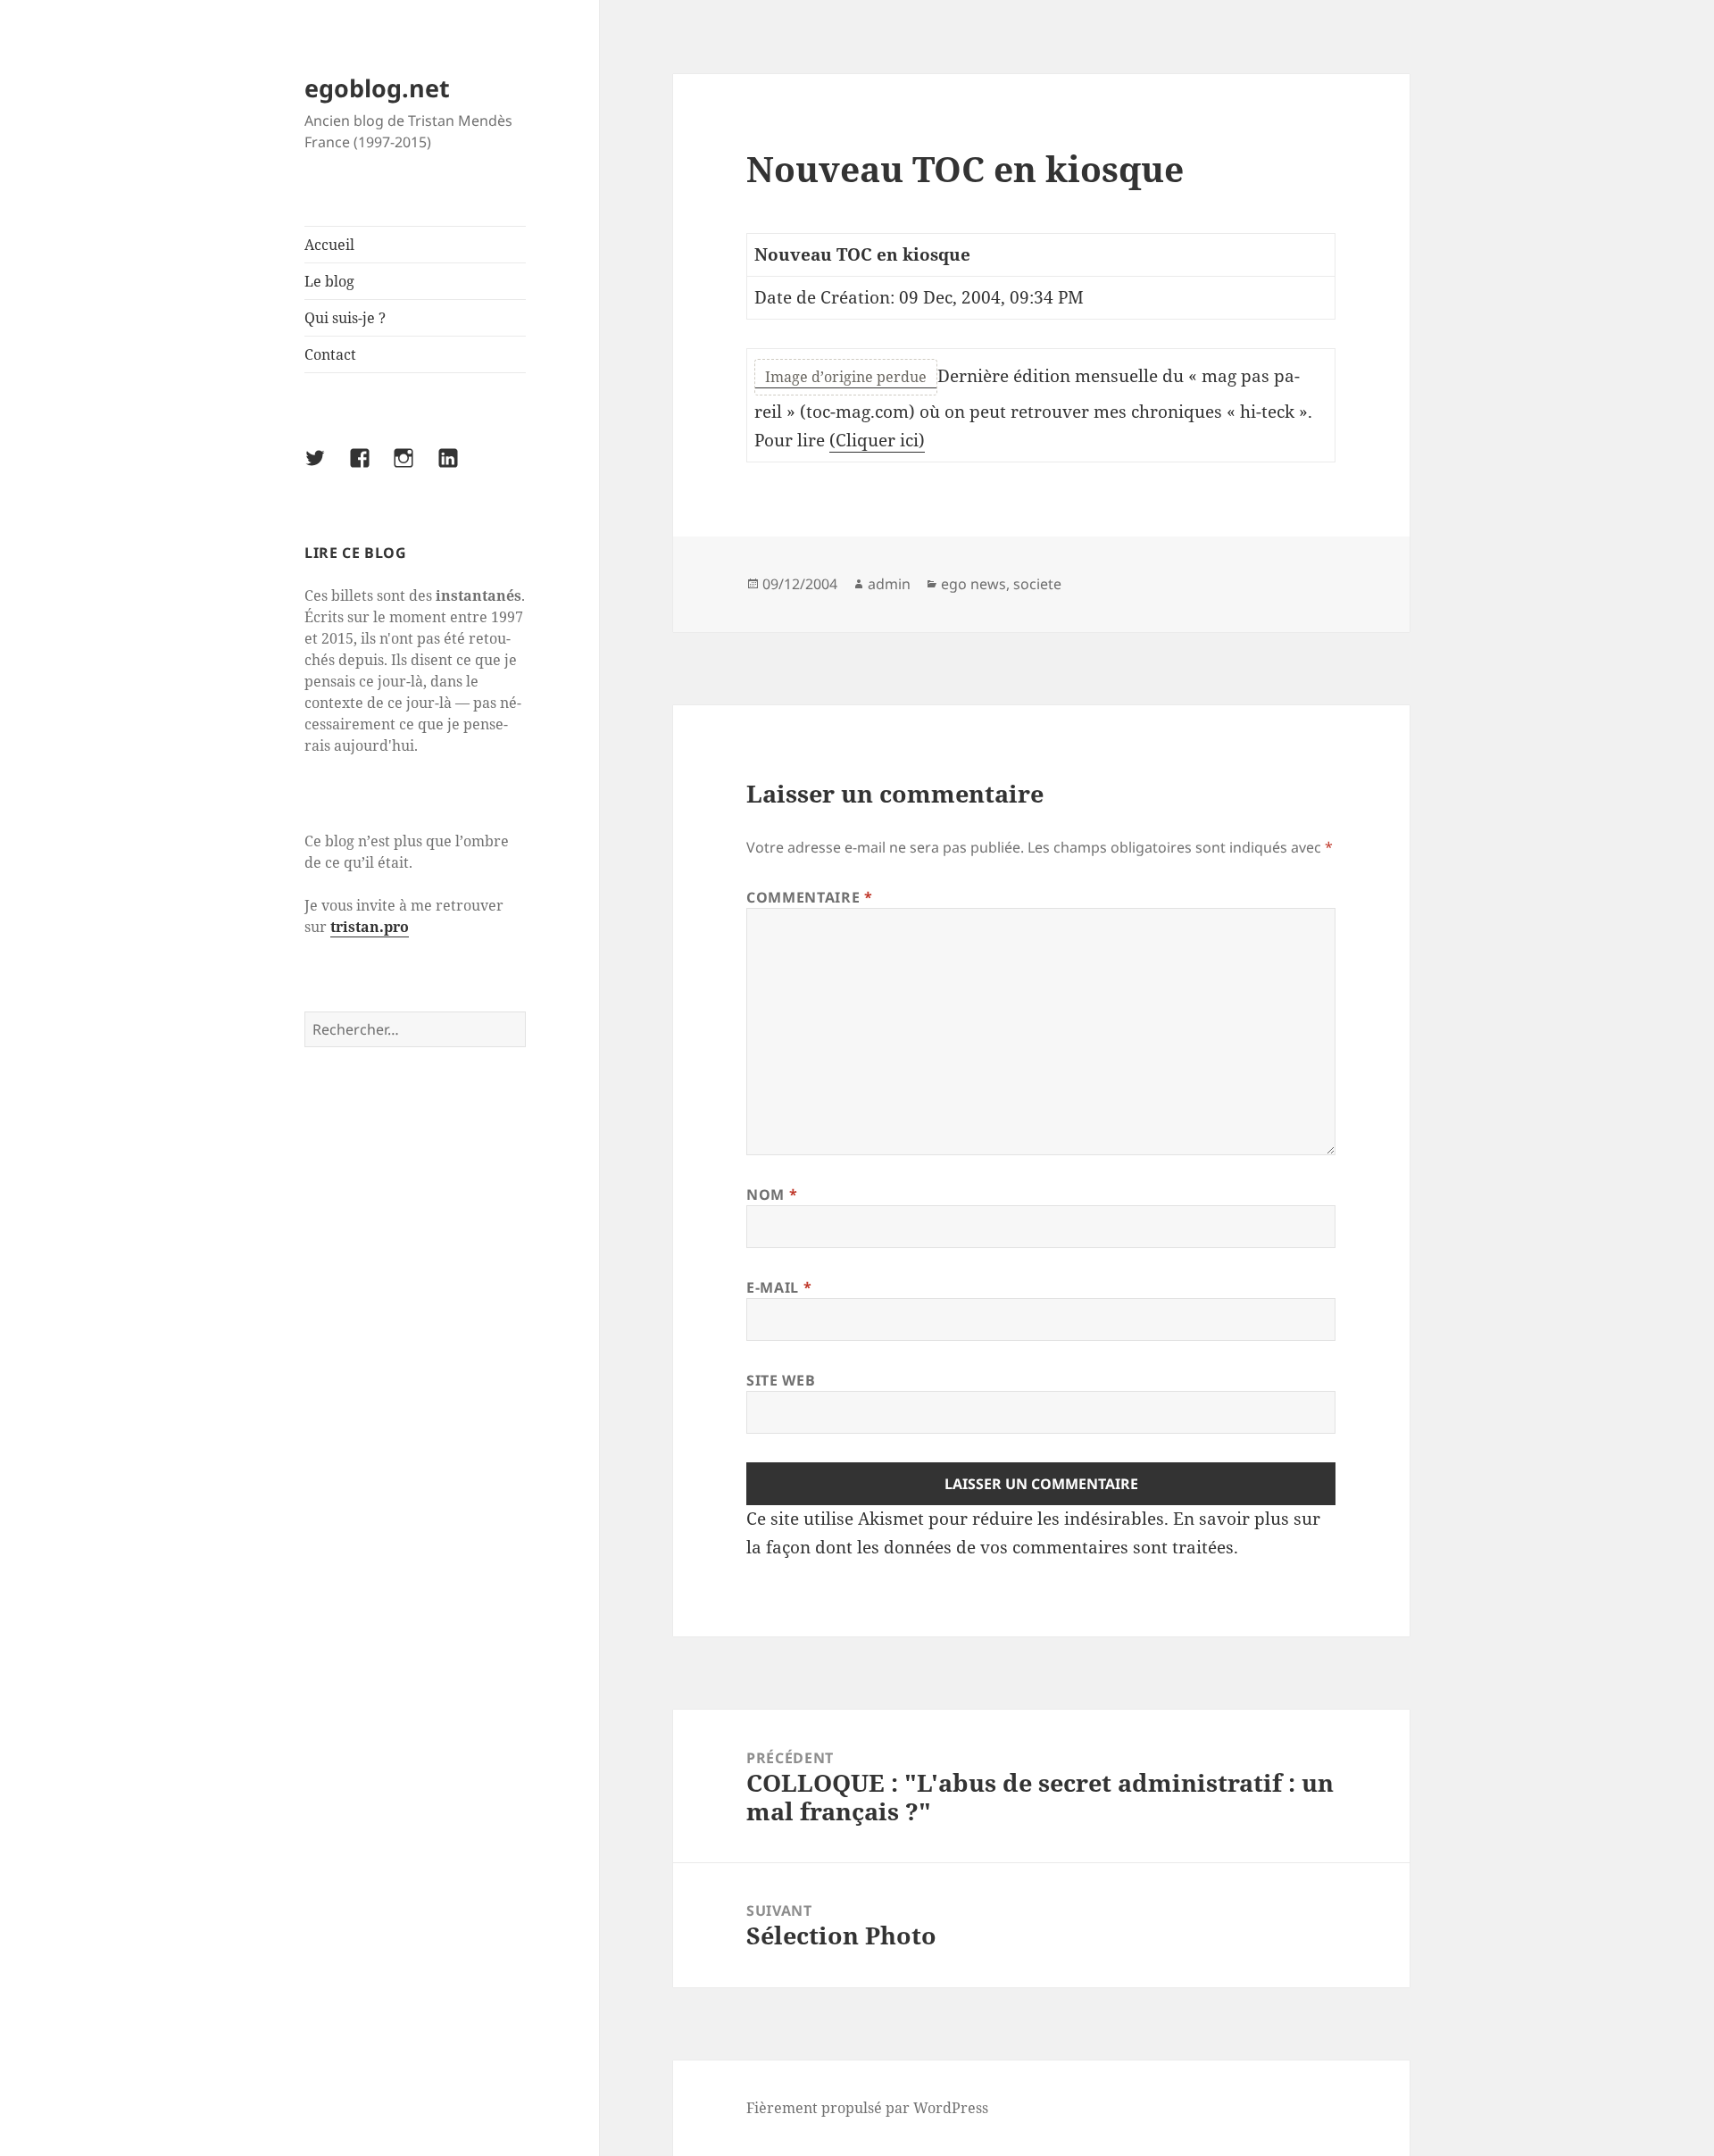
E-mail (779, 1287)
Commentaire (809, 897)
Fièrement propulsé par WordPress (867, 2108)
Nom (772, 1195)
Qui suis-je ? (345, 318)
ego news (973, 584)
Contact (330, 354)
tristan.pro (370, 927)
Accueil (329, 245)
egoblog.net (377, 88)
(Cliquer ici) (877, 440)
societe (1037, 584)
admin (889, 584)
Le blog (329, 281)
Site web (781, 1380)
